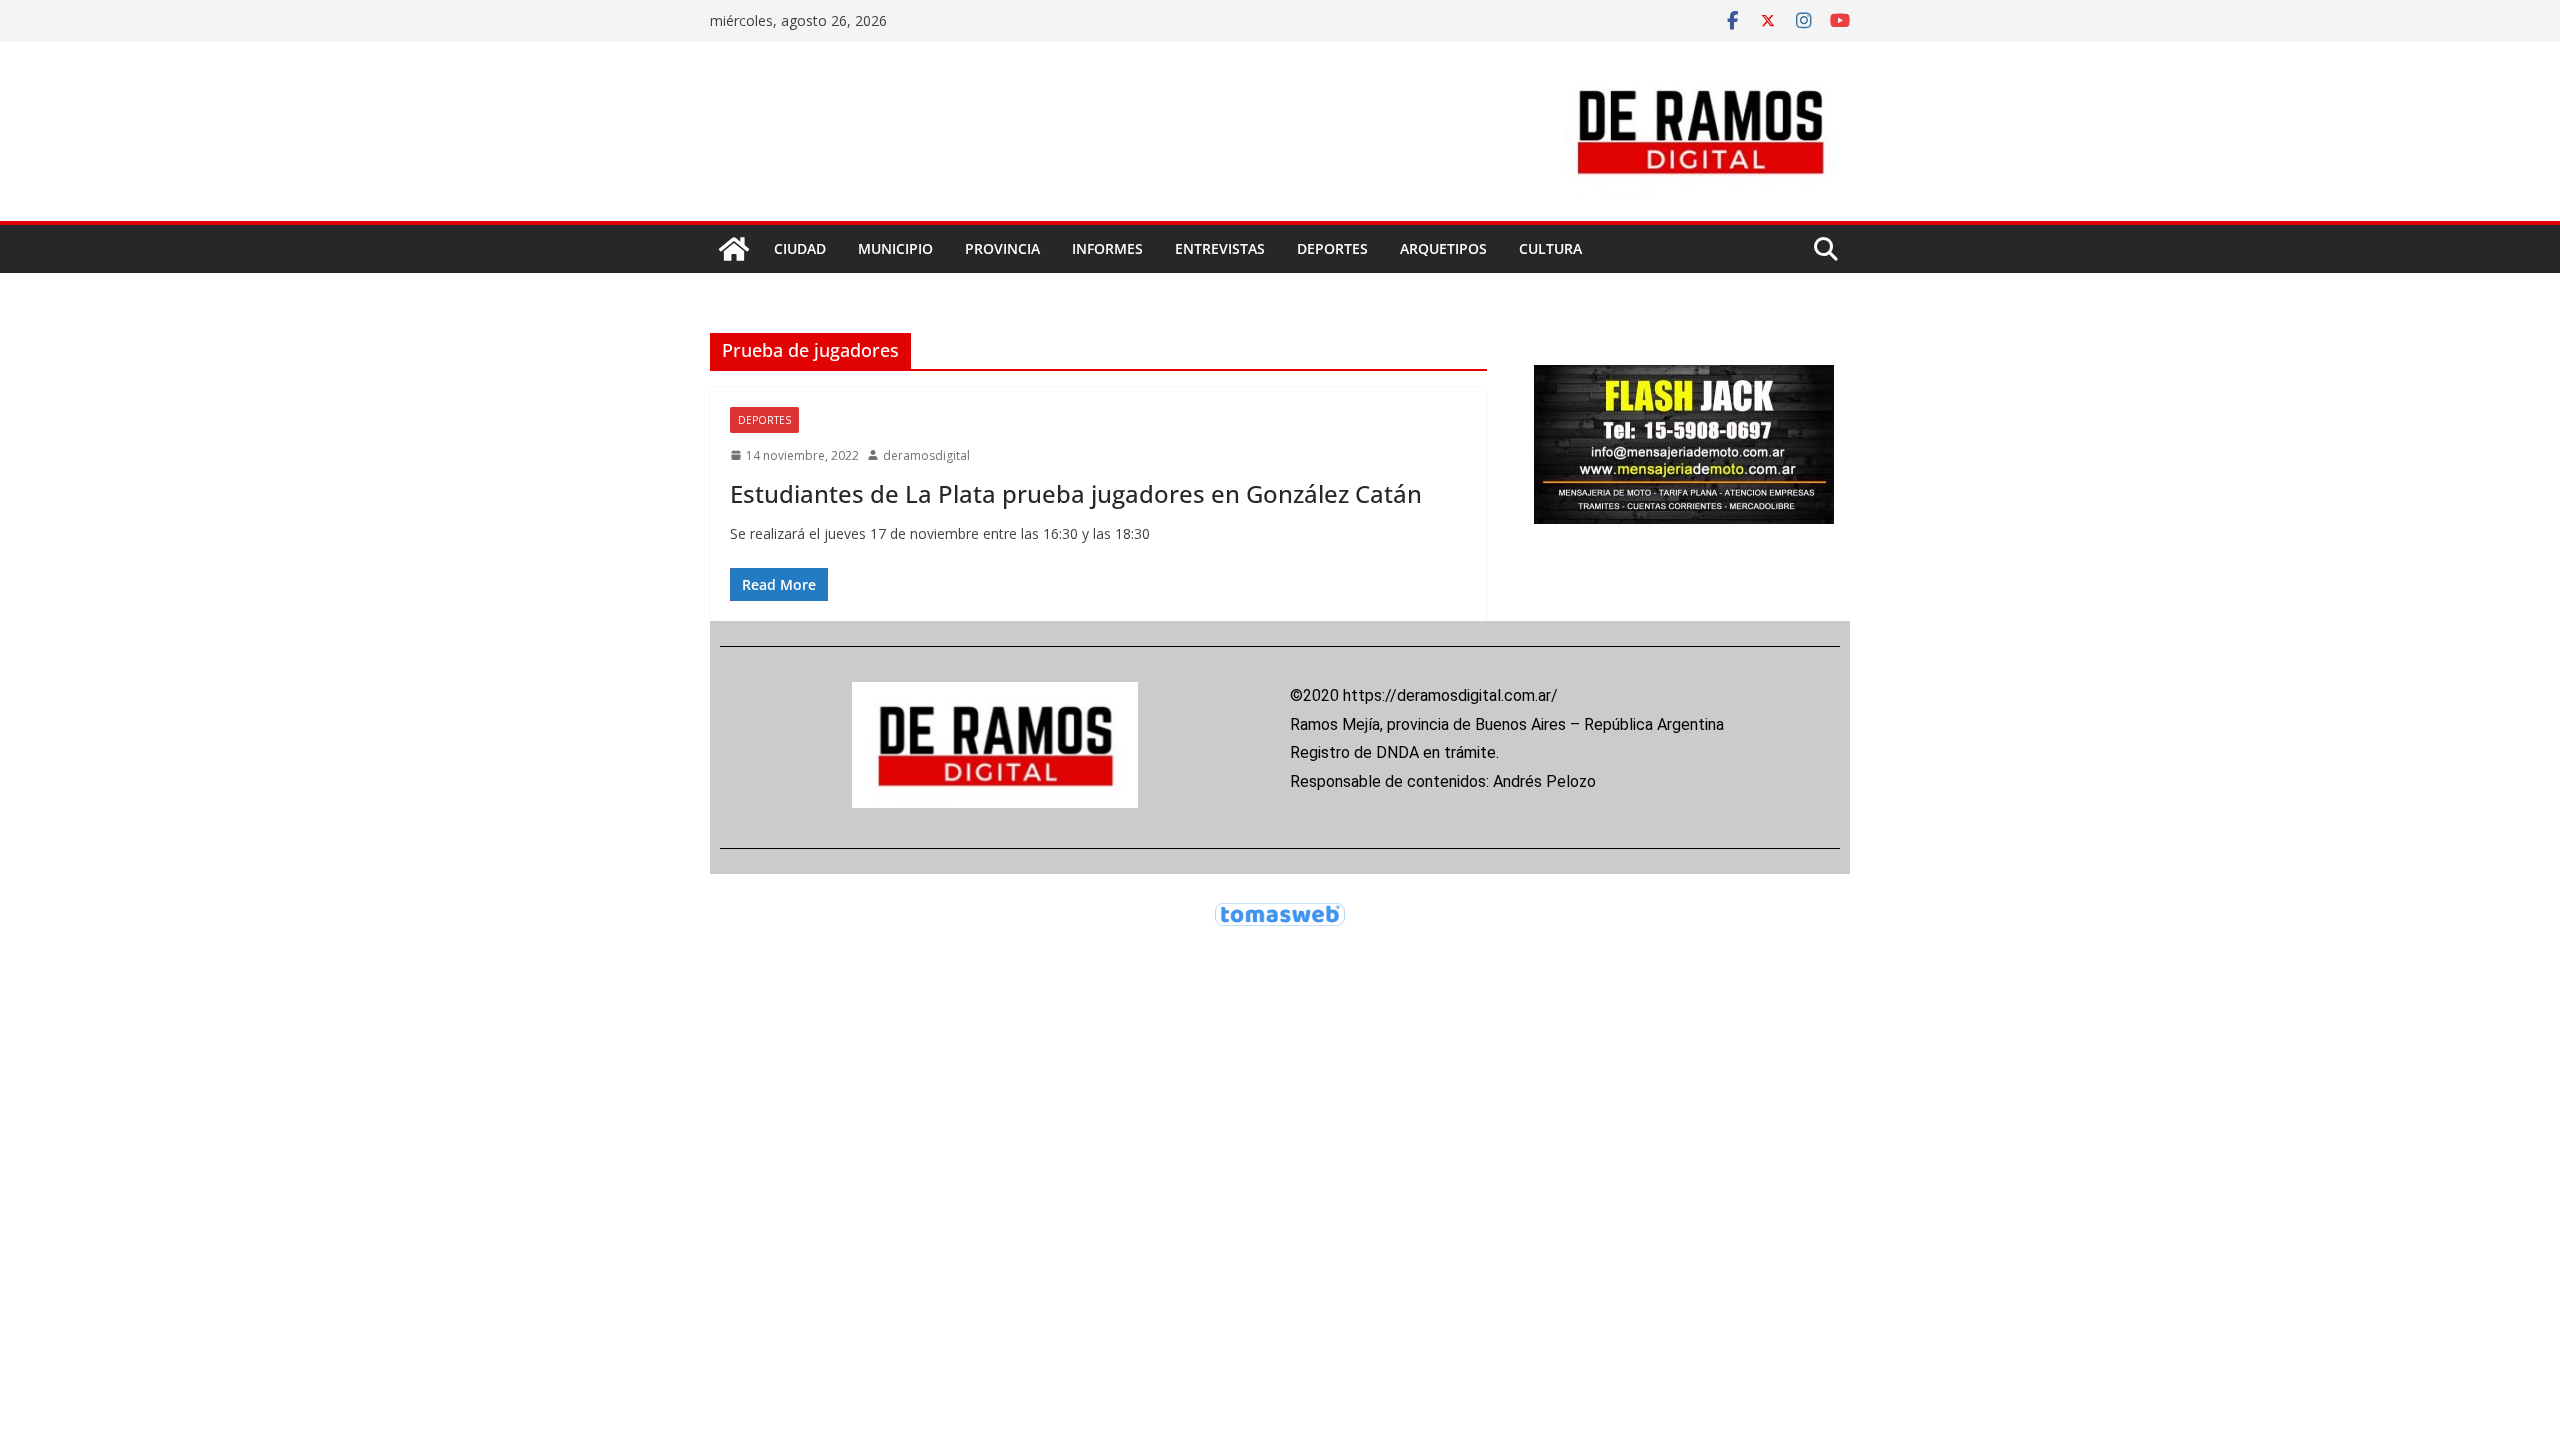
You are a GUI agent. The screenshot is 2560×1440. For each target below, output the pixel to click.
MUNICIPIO (895, 248)
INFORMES (1107, 248)
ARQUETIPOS (1443, 248)
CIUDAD (800, 248)
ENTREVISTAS (1220, 248)
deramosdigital (926, 455)
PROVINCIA (1002, 248)
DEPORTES (1332, 248)
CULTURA (1550, 248)
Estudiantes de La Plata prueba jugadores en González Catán (1076, 493)
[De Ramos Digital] (734, 249)
